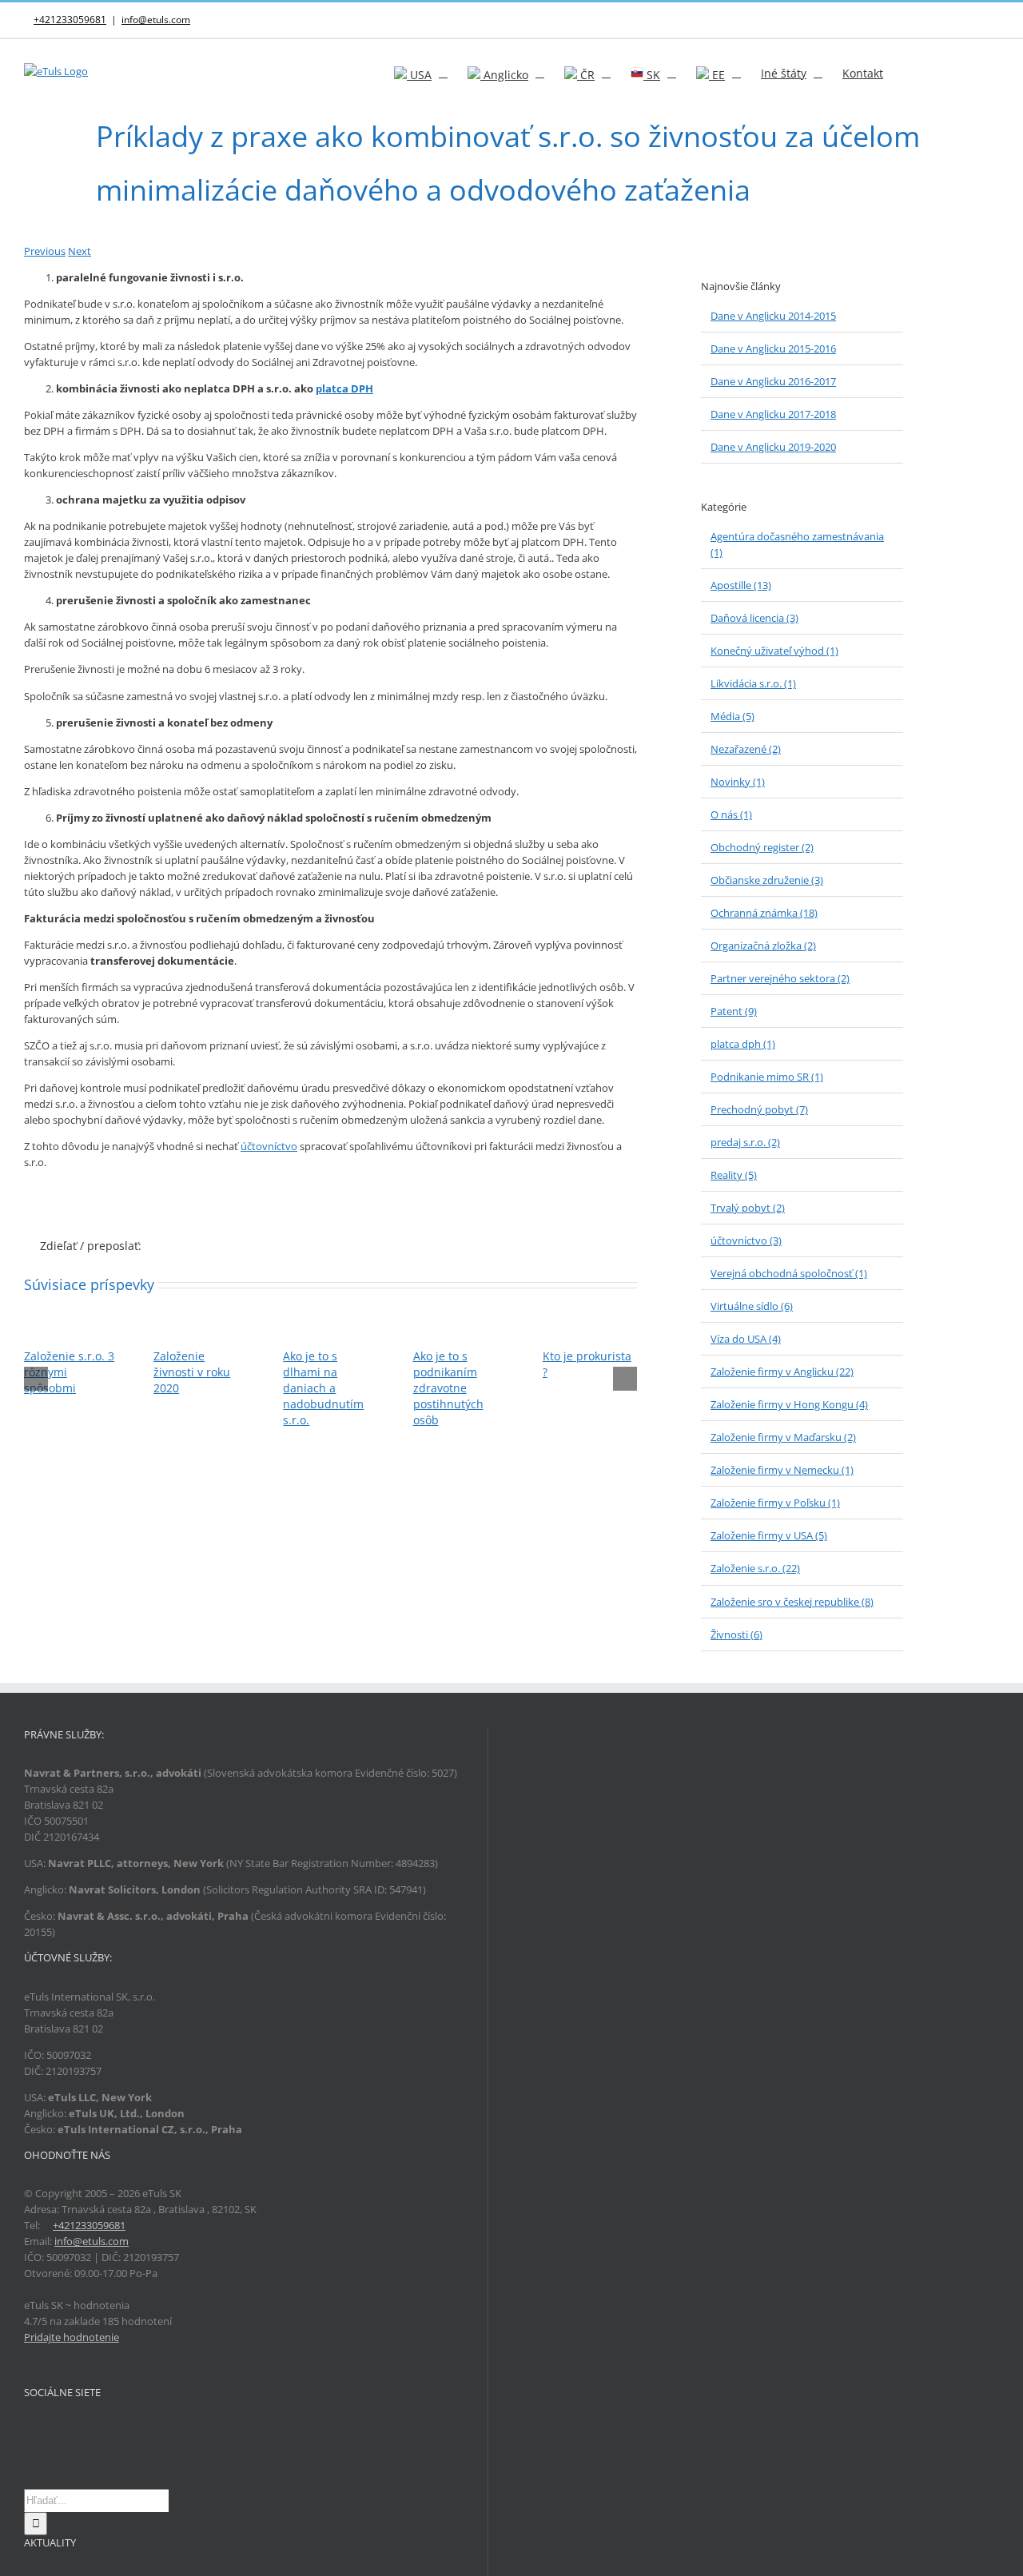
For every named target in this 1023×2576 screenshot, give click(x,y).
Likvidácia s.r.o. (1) (753, 683)
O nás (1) (731, 814)
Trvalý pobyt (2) (748, 1208)
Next (80, 251)
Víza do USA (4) (746, 1339)
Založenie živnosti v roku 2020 (192, 1372)
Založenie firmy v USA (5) (769, 1535)
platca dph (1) (743, 1044)
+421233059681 (70, 20)
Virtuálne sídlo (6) (752, 1306)
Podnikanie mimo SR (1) (767, 1077)
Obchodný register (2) (762, 847)
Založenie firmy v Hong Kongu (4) (789, 1404)
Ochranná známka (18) (764, 913)
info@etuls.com (156, 20)
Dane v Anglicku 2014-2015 (773, 316)
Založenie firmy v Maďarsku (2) (783, 1437)
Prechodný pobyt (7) (759, 1109)
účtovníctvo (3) (746, 1240)
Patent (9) (734, 1011)
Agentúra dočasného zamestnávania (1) (797, 544)
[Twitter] (50, 2431)
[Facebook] (29, 2431)
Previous (45, 251)
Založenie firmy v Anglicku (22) (782, 1372)
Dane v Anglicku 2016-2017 (773, 381)
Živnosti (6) (736, 1634)
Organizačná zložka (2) (763, 946)
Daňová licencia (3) (754, 618)
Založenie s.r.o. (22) (755, 1568)
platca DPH (344, 388)
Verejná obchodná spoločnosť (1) (789, 1273)
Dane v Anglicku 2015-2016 (773, 348)
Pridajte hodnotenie (72, 2337)
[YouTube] (70, 2431)
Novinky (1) (738, 782)
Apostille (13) (741, 585)
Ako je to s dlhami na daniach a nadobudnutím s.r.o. (323, 1388)
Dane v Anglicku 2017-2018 (773, 414)
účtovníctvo (269, 1146)
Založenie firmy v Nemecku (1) (782, 1470)
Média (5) (732, 716)
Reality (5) (734, 1175)
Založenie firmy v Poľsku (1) (775, 1503)
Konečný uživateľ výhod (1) (774, 651)
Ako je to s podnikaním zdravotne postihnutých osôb (448, 1388)
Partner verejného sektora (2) (780, 978)
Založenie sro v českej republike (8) (792, 1602)
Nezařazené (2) (746, 749)
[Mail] (91, 2431)
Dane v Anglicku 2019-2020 (773, 447)
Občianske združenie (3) (767, 880)
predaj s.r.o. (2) (745, 1142)
